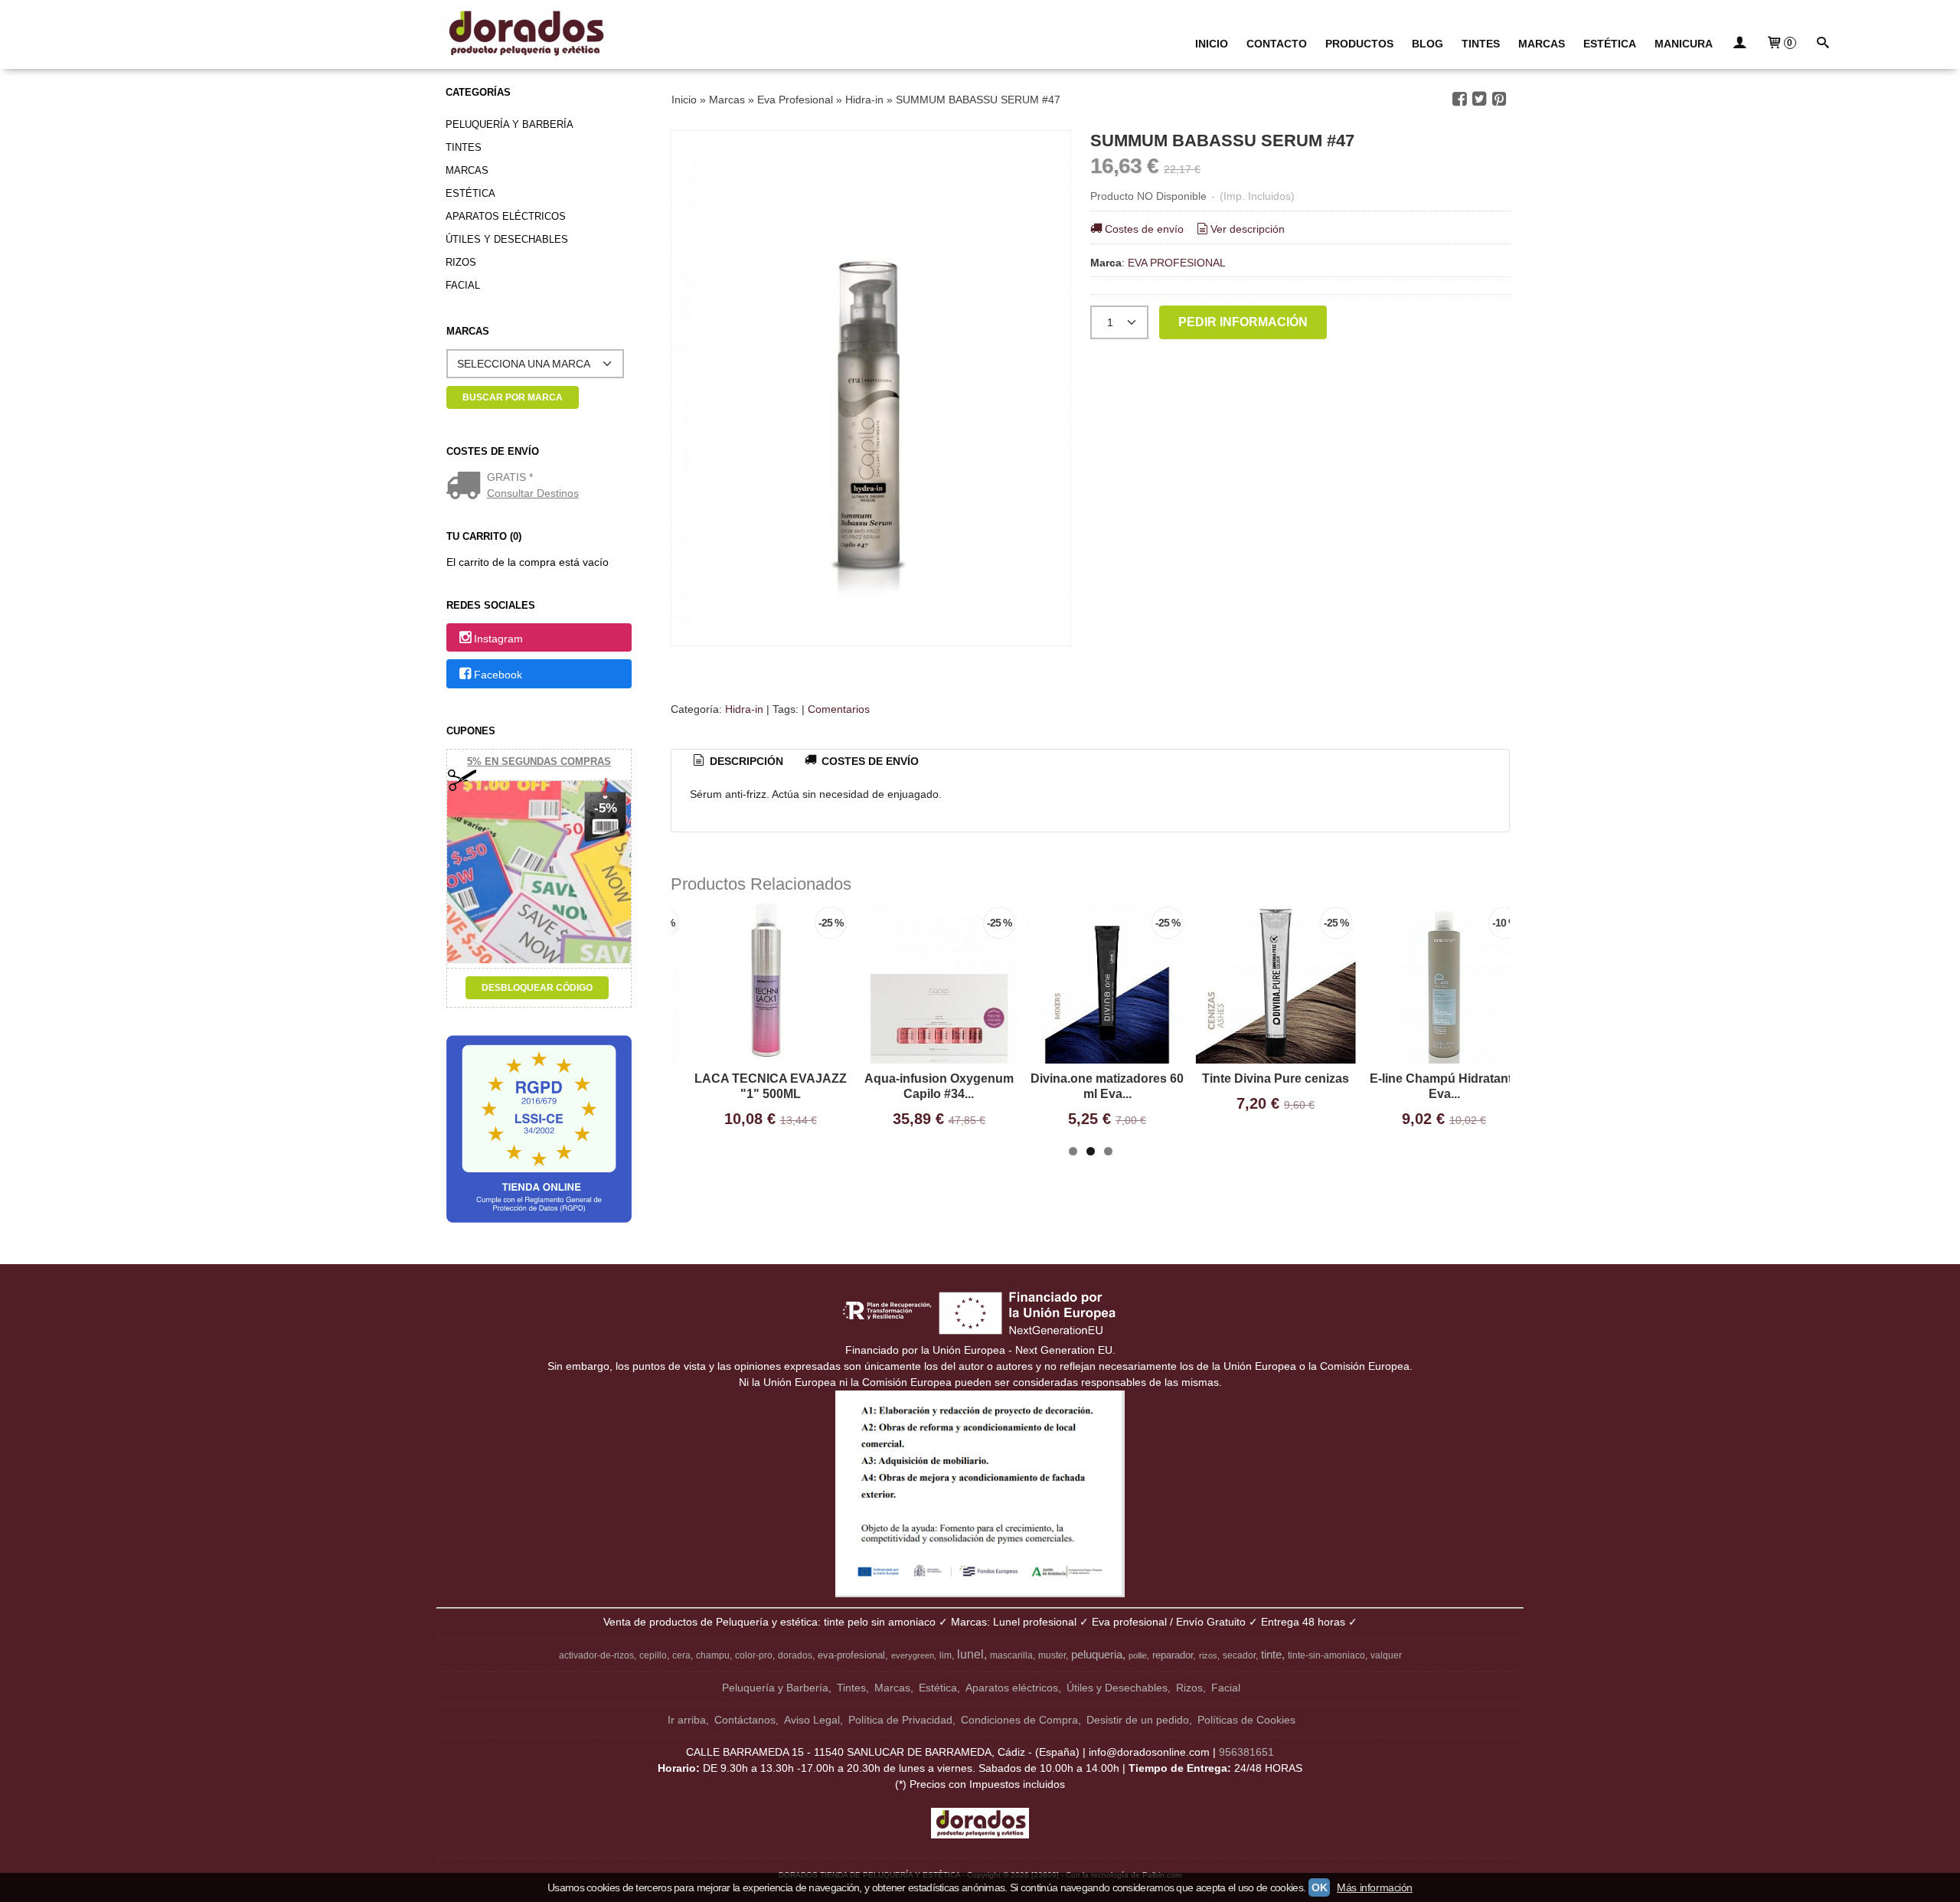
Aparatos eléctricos (506, 216)
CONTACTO (1277, 44)
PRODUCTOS (1359, 44)
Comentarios (839, 709)
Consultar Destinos (533, 493)
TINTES (1481, 44)
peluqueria (1097, 1655)
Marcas (467, 170)
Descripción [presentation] (745, 761)
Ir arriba (687, 1720)
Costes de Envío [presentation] (869, 761)
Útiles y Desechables (507, 239)
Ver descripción (1248, 229)
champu (713, 1655)
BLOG (1428, 44)
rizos (1208, 1655)
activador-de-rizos (596, 1655)
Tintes (464, 147)
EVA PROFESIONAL (1177, 263)
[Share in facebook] (1459, 99)
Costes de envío (1144, 229)
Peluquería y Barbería (510, 124)
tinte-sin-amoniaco (1326, 1655)
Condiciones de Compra (1019, 1720)
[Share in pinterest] (1499, 99)
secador (1239, 1655)
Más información (1375, 1887)
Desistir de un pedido (1138, 1720)
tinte (1271, 1655)
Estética (470, 193)
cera (681, 1655)
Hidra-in (744, 709)
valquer (1386, 1655)
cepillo (653, 1655)
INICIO (1212, 44)
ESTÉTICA (1610, 44)
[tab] (737, 762)
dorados (795, 1655)
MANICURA (1684, 44)
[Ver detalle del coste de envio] (467, 487)
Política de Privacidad (900, 1720)
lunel (970, 1654)
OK (1319, 1887)
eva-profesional (851, 1655)
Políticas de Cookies (1246, 1720)
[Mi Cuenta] (1739, 44)
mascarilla (1011, 1655)
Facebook (498, 675)
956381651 (1246, 1752)
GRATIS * (510, 477)
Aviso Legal (812, 1720)
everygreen (913, 1655)
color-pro (754, 1655)
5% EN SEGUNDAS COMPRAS (539, 761)
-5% (606, 808)
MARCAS (1542, 44)
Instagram (498, 639)
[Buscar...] (1823, 44)
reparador (1173, 1655)
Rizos (461, 262)
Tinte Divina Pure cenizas (1276, 1078)
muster (1052, 1655)
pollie (1138, 1655)
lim (946, 1655)
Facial (463, 285)
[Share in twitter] (1479, 99)
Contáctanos (745, 1720)
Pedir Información (1243, 322)
